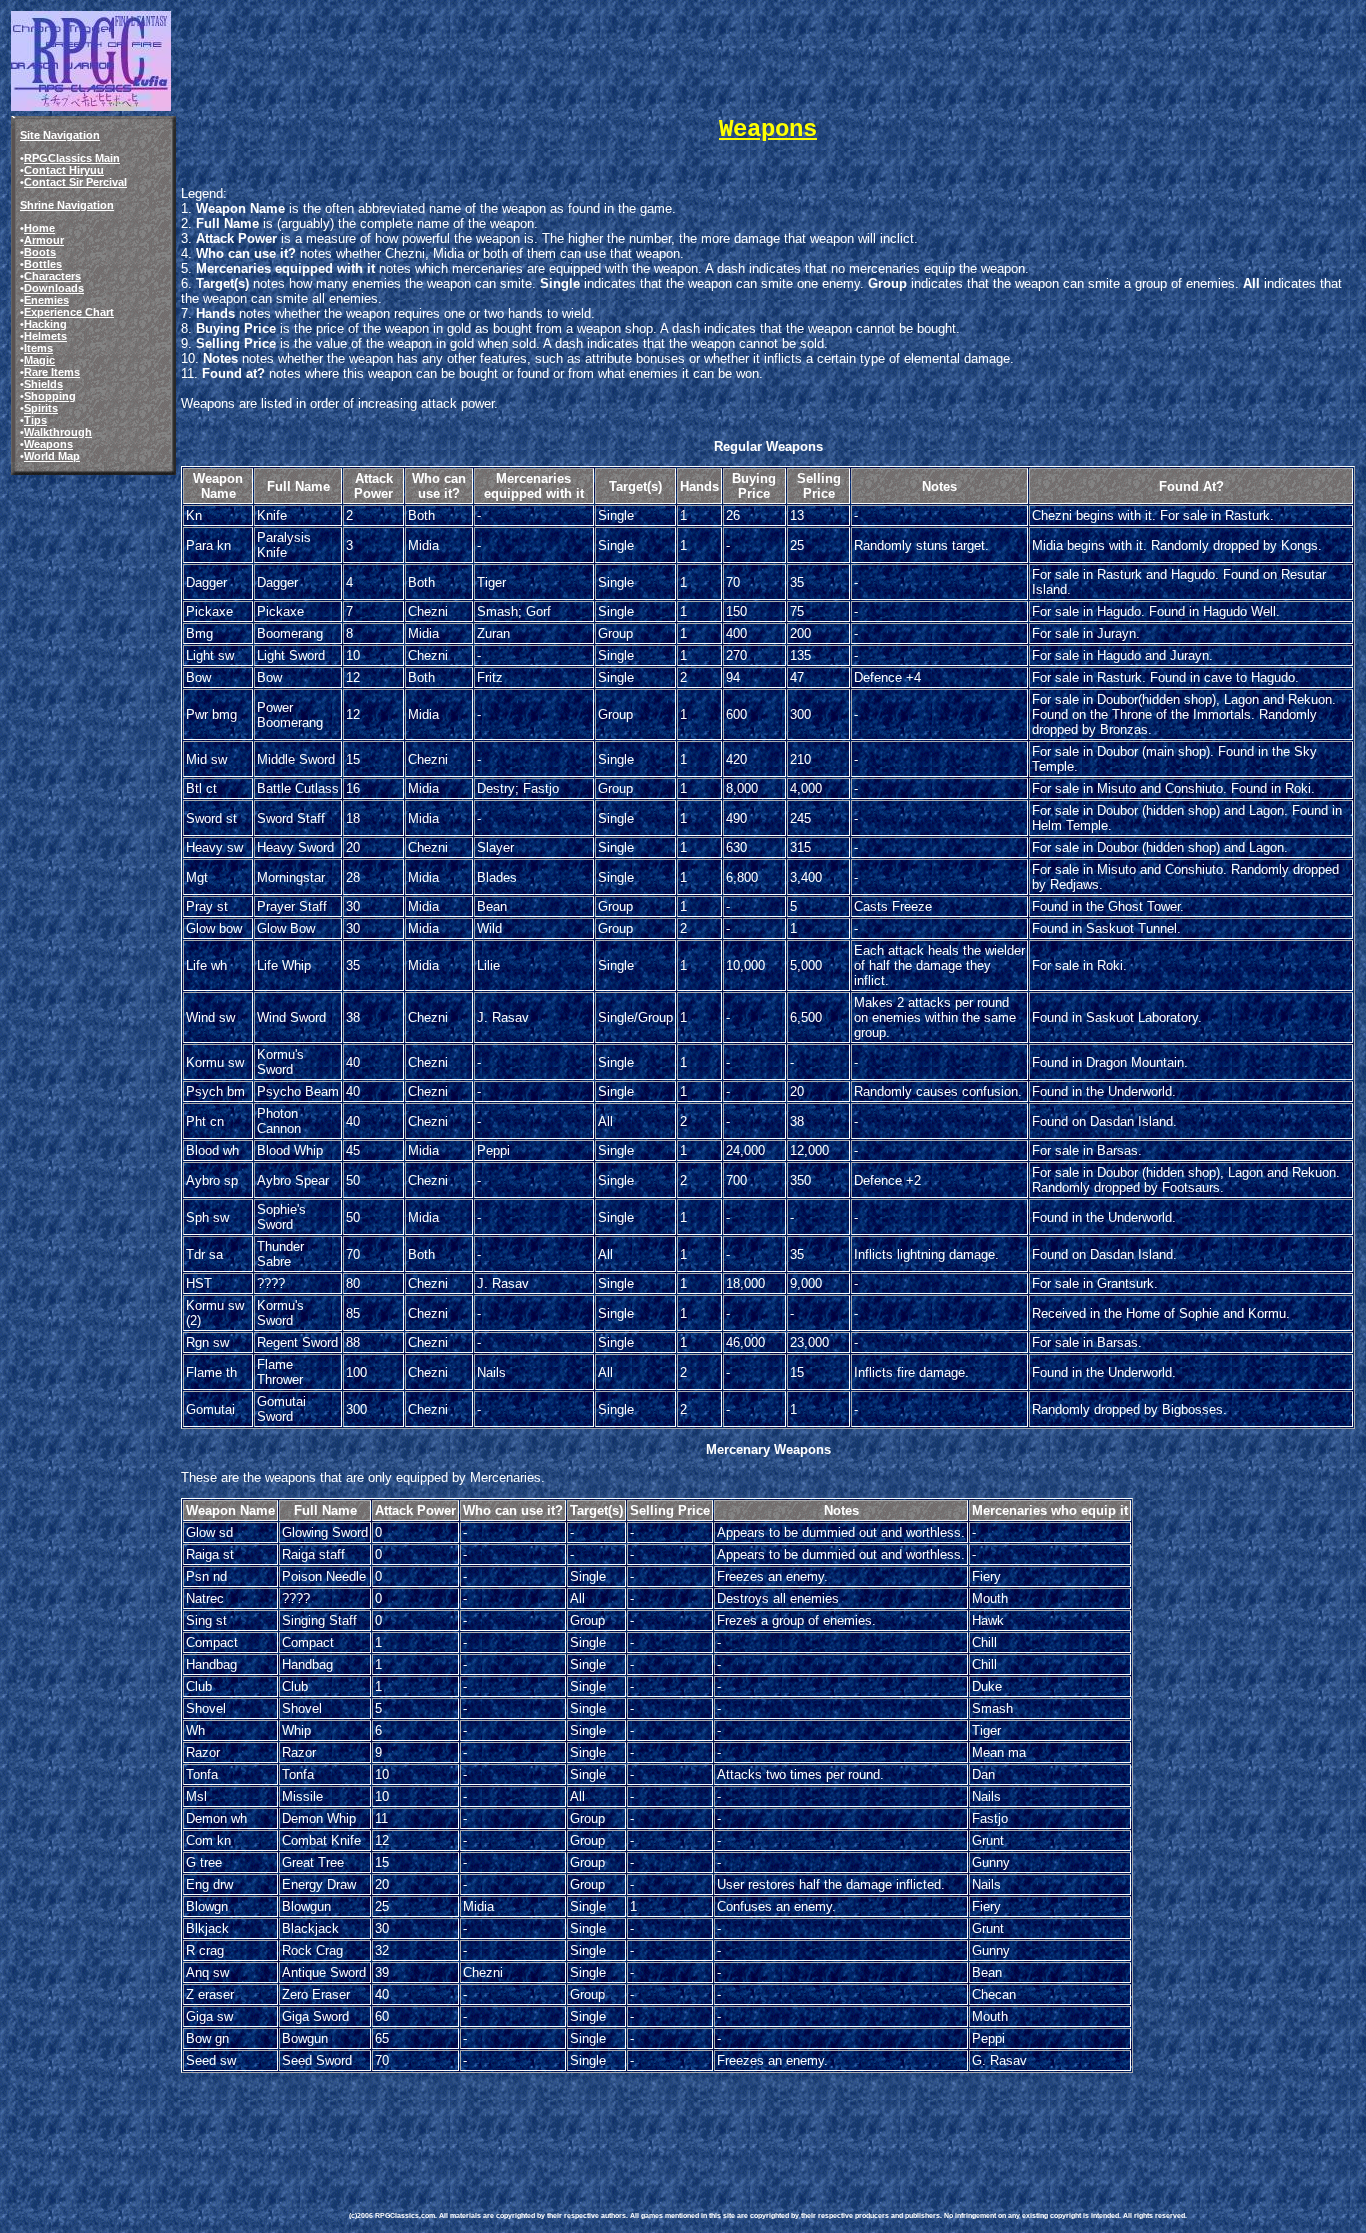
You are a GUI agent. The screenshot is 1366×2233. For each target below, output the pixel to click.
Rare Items (52, 372)
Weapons (48, 444)
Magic (39, 360)
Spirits (41, 408)
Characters (52, 276)
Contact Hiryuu (64, 170)
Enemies (46, 300)
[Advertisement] (713, 2121)
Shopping (50, 396)
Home (39, 228)
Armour (44, 240)
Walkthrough (58, 432)
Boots (40, 252)
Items (38, 348)
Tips (35, 420)
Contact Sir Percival (75, 182)
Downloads (54, 288)
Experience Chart (69, 312)
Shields (43, 384)
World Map (52, 456)
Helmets (45, 336)
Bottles (43, 264)
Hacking (45, 324)
